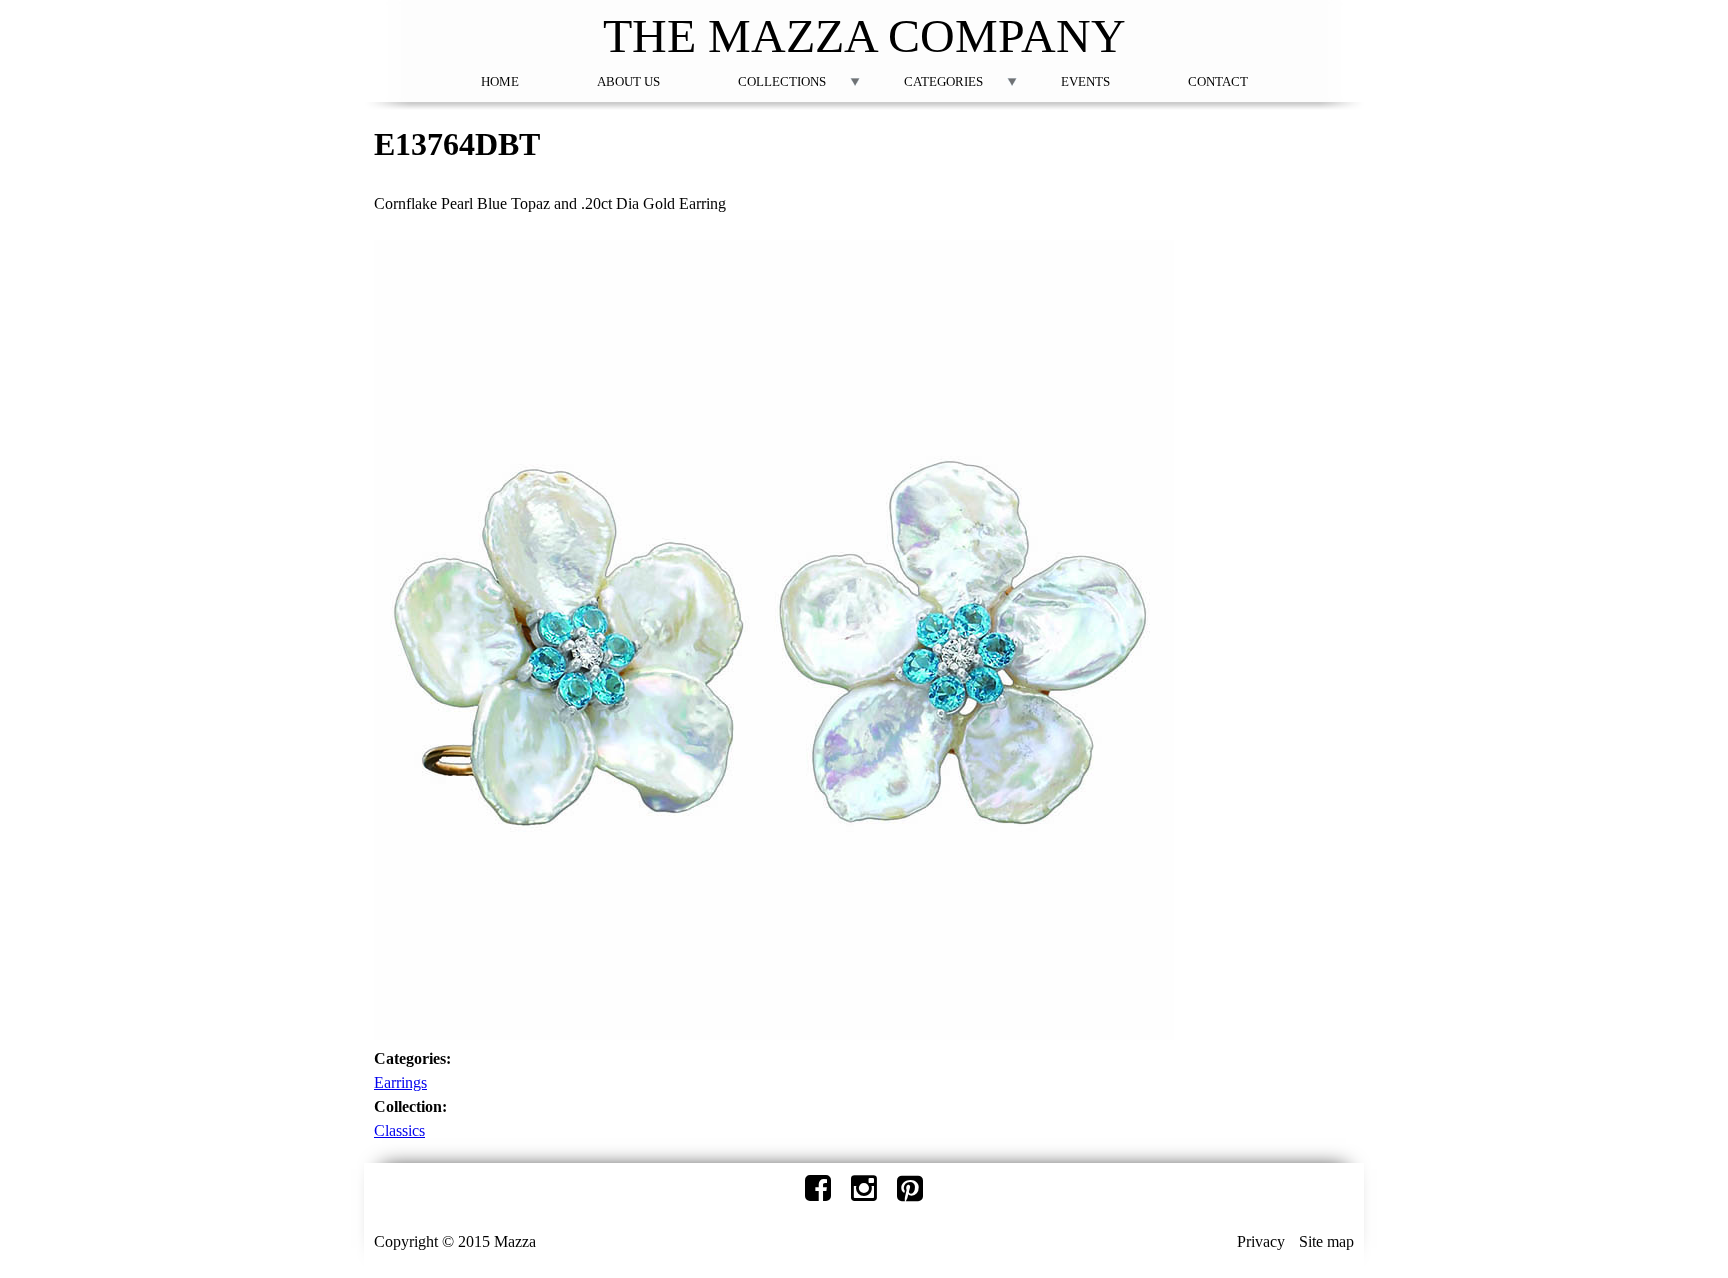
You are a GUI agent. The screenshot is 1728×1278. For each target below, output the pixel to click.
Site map (1326, 1241)
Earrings (400, 1082)
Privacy (1261, 1241)
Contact (1218, 81)
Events (1085, 81)
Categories (943, 81)
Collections (782, 81)
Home (500, 81)
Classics (399, 1130)
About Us (628, 81)
